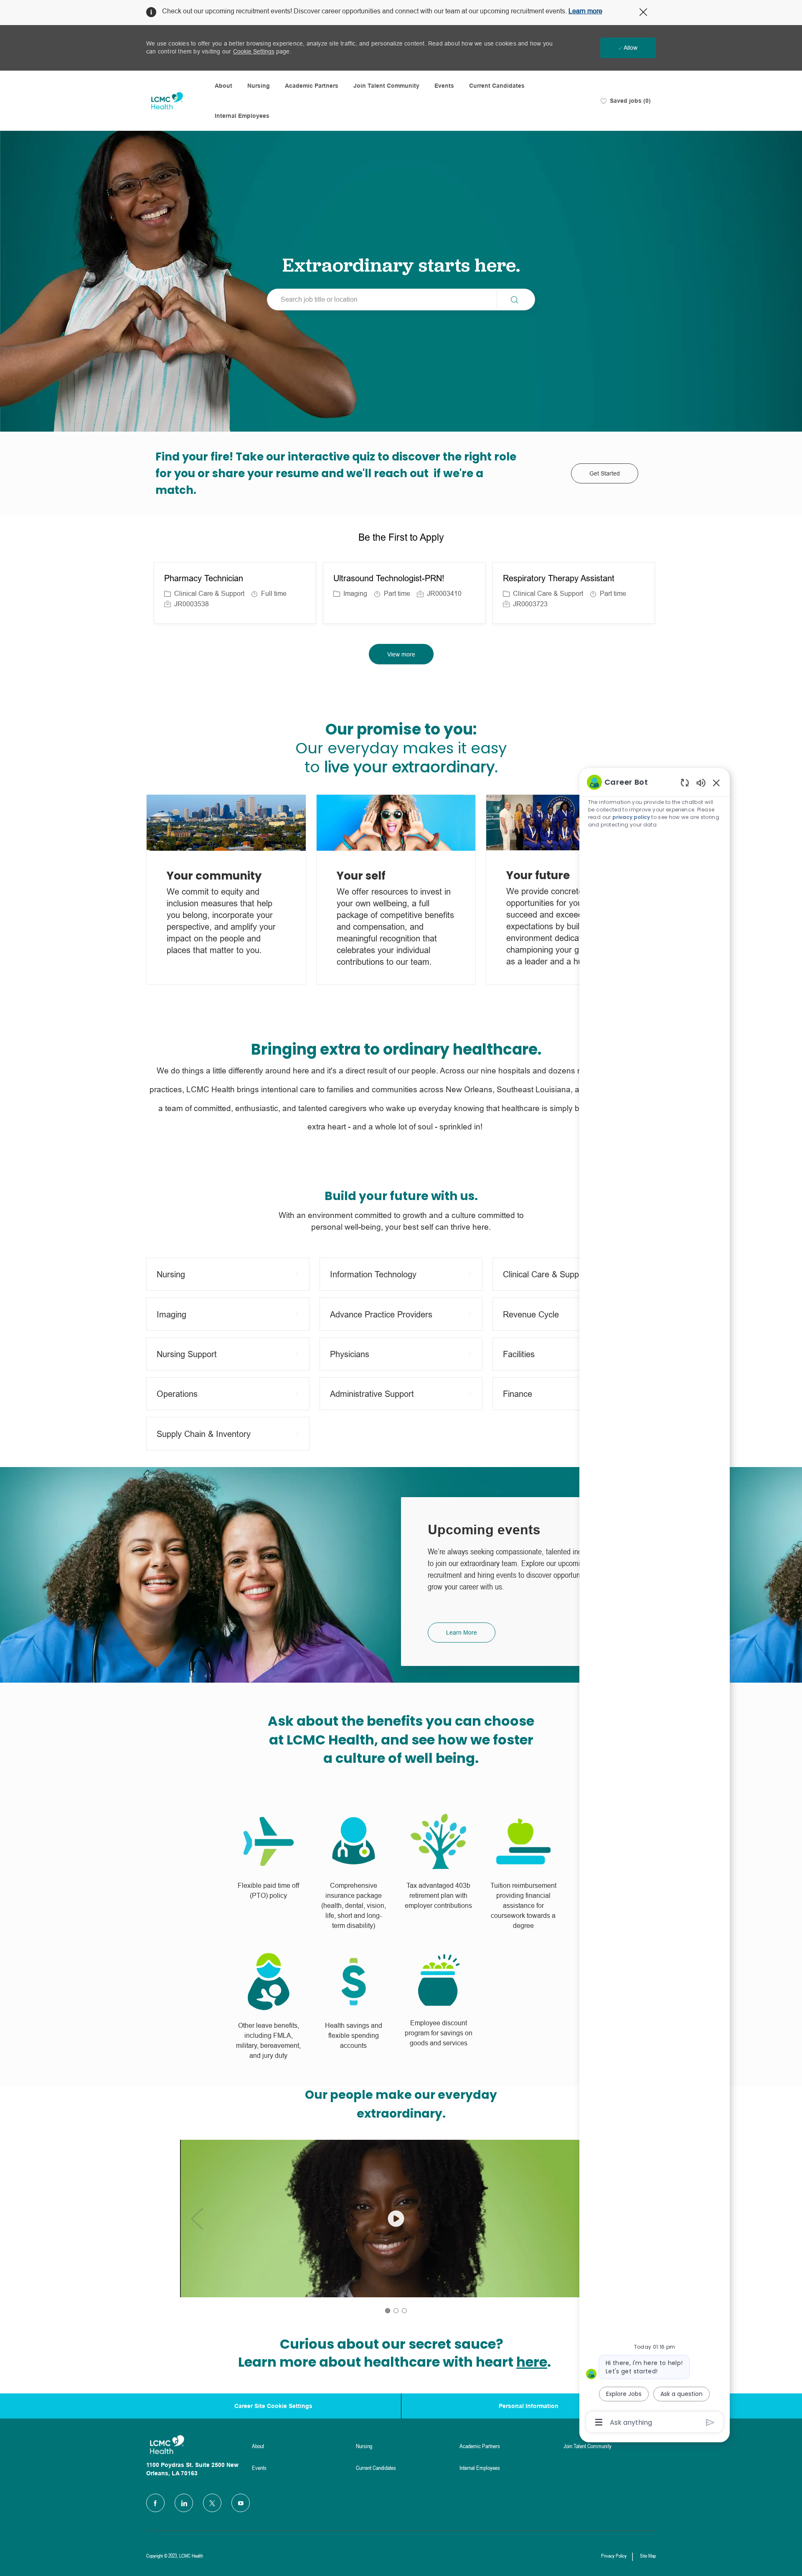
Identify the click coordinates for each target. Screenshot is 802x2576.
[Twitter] (212, 2503)
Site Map (648, 2556)
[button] (516, 299)
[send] (710, 2422)
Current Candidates (497, 86)
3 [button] (404, 2311)
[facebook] (155, 2503)
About (223, 86)
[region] (655, 1601)
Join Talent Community (386, 86)
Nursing (259, 86)
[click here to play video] (396, 2219)
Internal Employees (242, 116)
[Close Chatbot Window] (716, 783)
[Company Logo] (167, 101)
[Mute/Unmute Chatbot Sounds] (701, 782)
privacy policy (632, 817)
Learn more (585, 11)
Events (444, 86)
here (532, 2362)
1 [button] (388, 2311)
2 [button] (396, 2311)
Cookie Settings (254, 51)
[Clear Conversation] (685, 782)
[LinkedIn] (184, 2503)
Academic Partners (312, 86)
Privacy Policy (614, 2556)
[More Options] (599, 2422)
